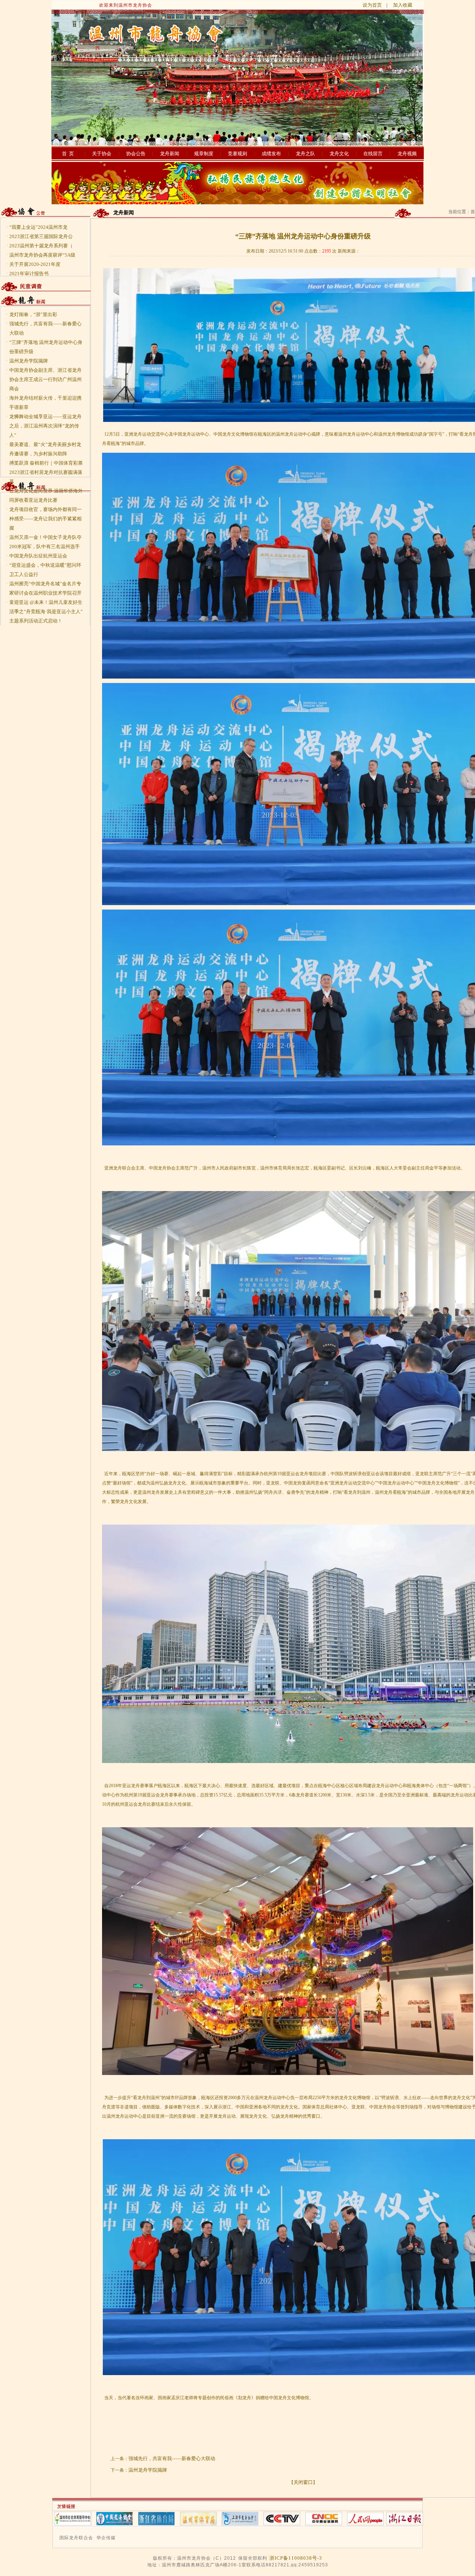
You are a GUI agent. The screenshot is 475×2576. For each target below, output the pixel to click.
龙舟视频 (407, 154)
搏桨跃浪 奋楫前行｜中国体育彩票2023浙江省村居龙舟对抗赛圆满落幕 (46, 472)
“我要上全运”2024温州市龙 (38, 227)
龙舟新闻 (170, 154)
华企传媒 (106, 2538)
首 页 (68, 154)
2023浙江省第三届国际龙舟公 (41, 236)
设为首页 (372, 5)
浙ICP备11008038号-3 (296, 2558)
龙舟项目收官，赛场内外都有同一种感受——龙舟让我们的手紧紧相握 (45, 519)
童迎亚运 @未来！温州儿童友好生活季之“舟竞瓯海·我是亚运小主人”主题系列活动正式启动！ (46, 612)
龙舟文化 (339, 154)
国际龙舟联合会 (76, 2538)
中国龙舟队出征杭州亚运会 (38, 556)
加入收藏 (403, 5)
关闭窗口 (303, 2482)
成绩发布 (271, 154)
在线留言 (373, 154)
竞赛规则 (237, 154)
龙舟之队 (305, 154)
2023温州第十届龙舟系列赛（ (41, 246)
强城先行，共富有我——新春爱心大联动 (172, 2458)
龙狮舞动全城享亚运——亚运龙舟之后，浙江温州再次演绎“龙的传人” (45, 426)
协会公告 (136, 154)
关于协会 (102, 154)
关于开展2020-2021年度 (35, 264)
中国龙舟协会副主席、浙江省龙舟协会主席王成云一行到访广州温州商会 (45, 379)
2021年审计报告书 (29, 274)
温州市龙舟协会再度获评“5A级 (42, 255)
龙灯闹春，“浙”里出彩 (33, 314)
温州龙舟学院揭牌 (29, 361)
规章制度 (204, 154)
